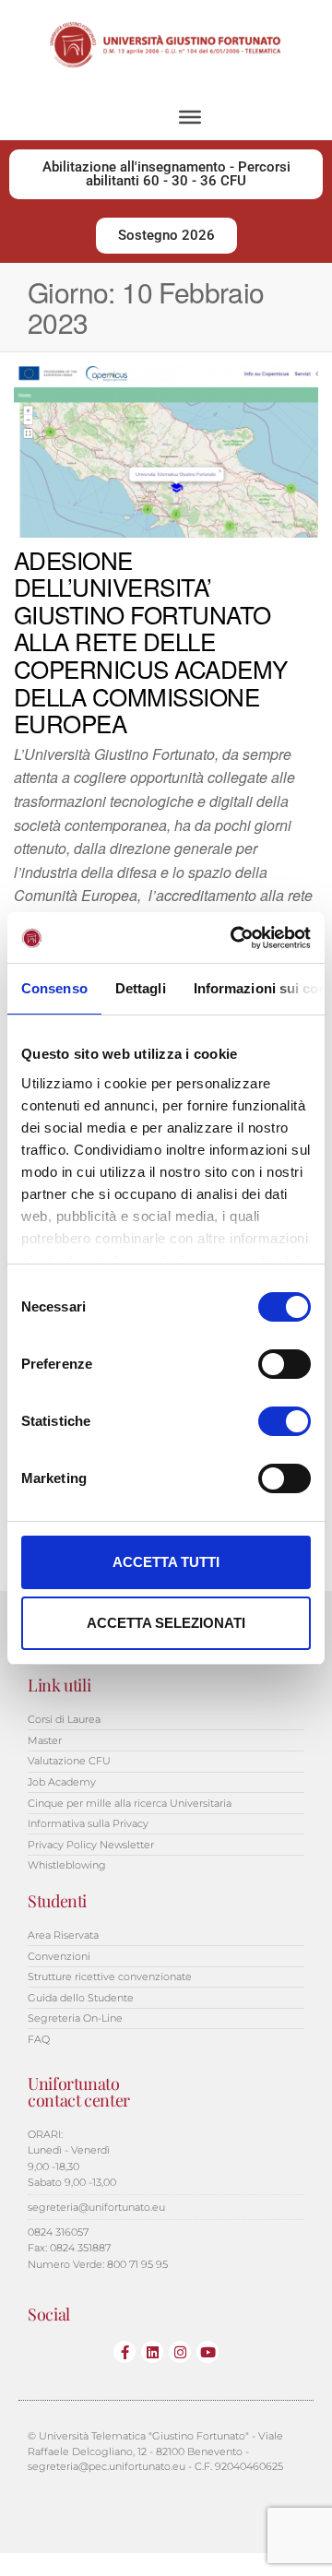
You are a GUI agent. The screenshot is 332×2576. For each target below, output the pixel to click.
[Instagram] (180, 2352)
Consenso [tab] (54, 988)
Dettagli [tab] (141, 988)
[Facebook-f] (125, 2352)
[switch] (285, 1364)
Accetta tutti (166, 1562)
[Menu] (190, 117)
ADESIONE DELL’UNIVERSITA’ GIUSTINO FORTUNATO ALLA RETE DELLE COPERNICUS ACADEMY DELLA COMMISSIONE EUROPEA (151, 641)
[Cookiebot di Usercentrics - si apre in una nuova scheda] (234, 938)
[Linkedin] (152, 2352)
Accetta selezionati (166, 1623)
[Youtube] (207, 2352)
